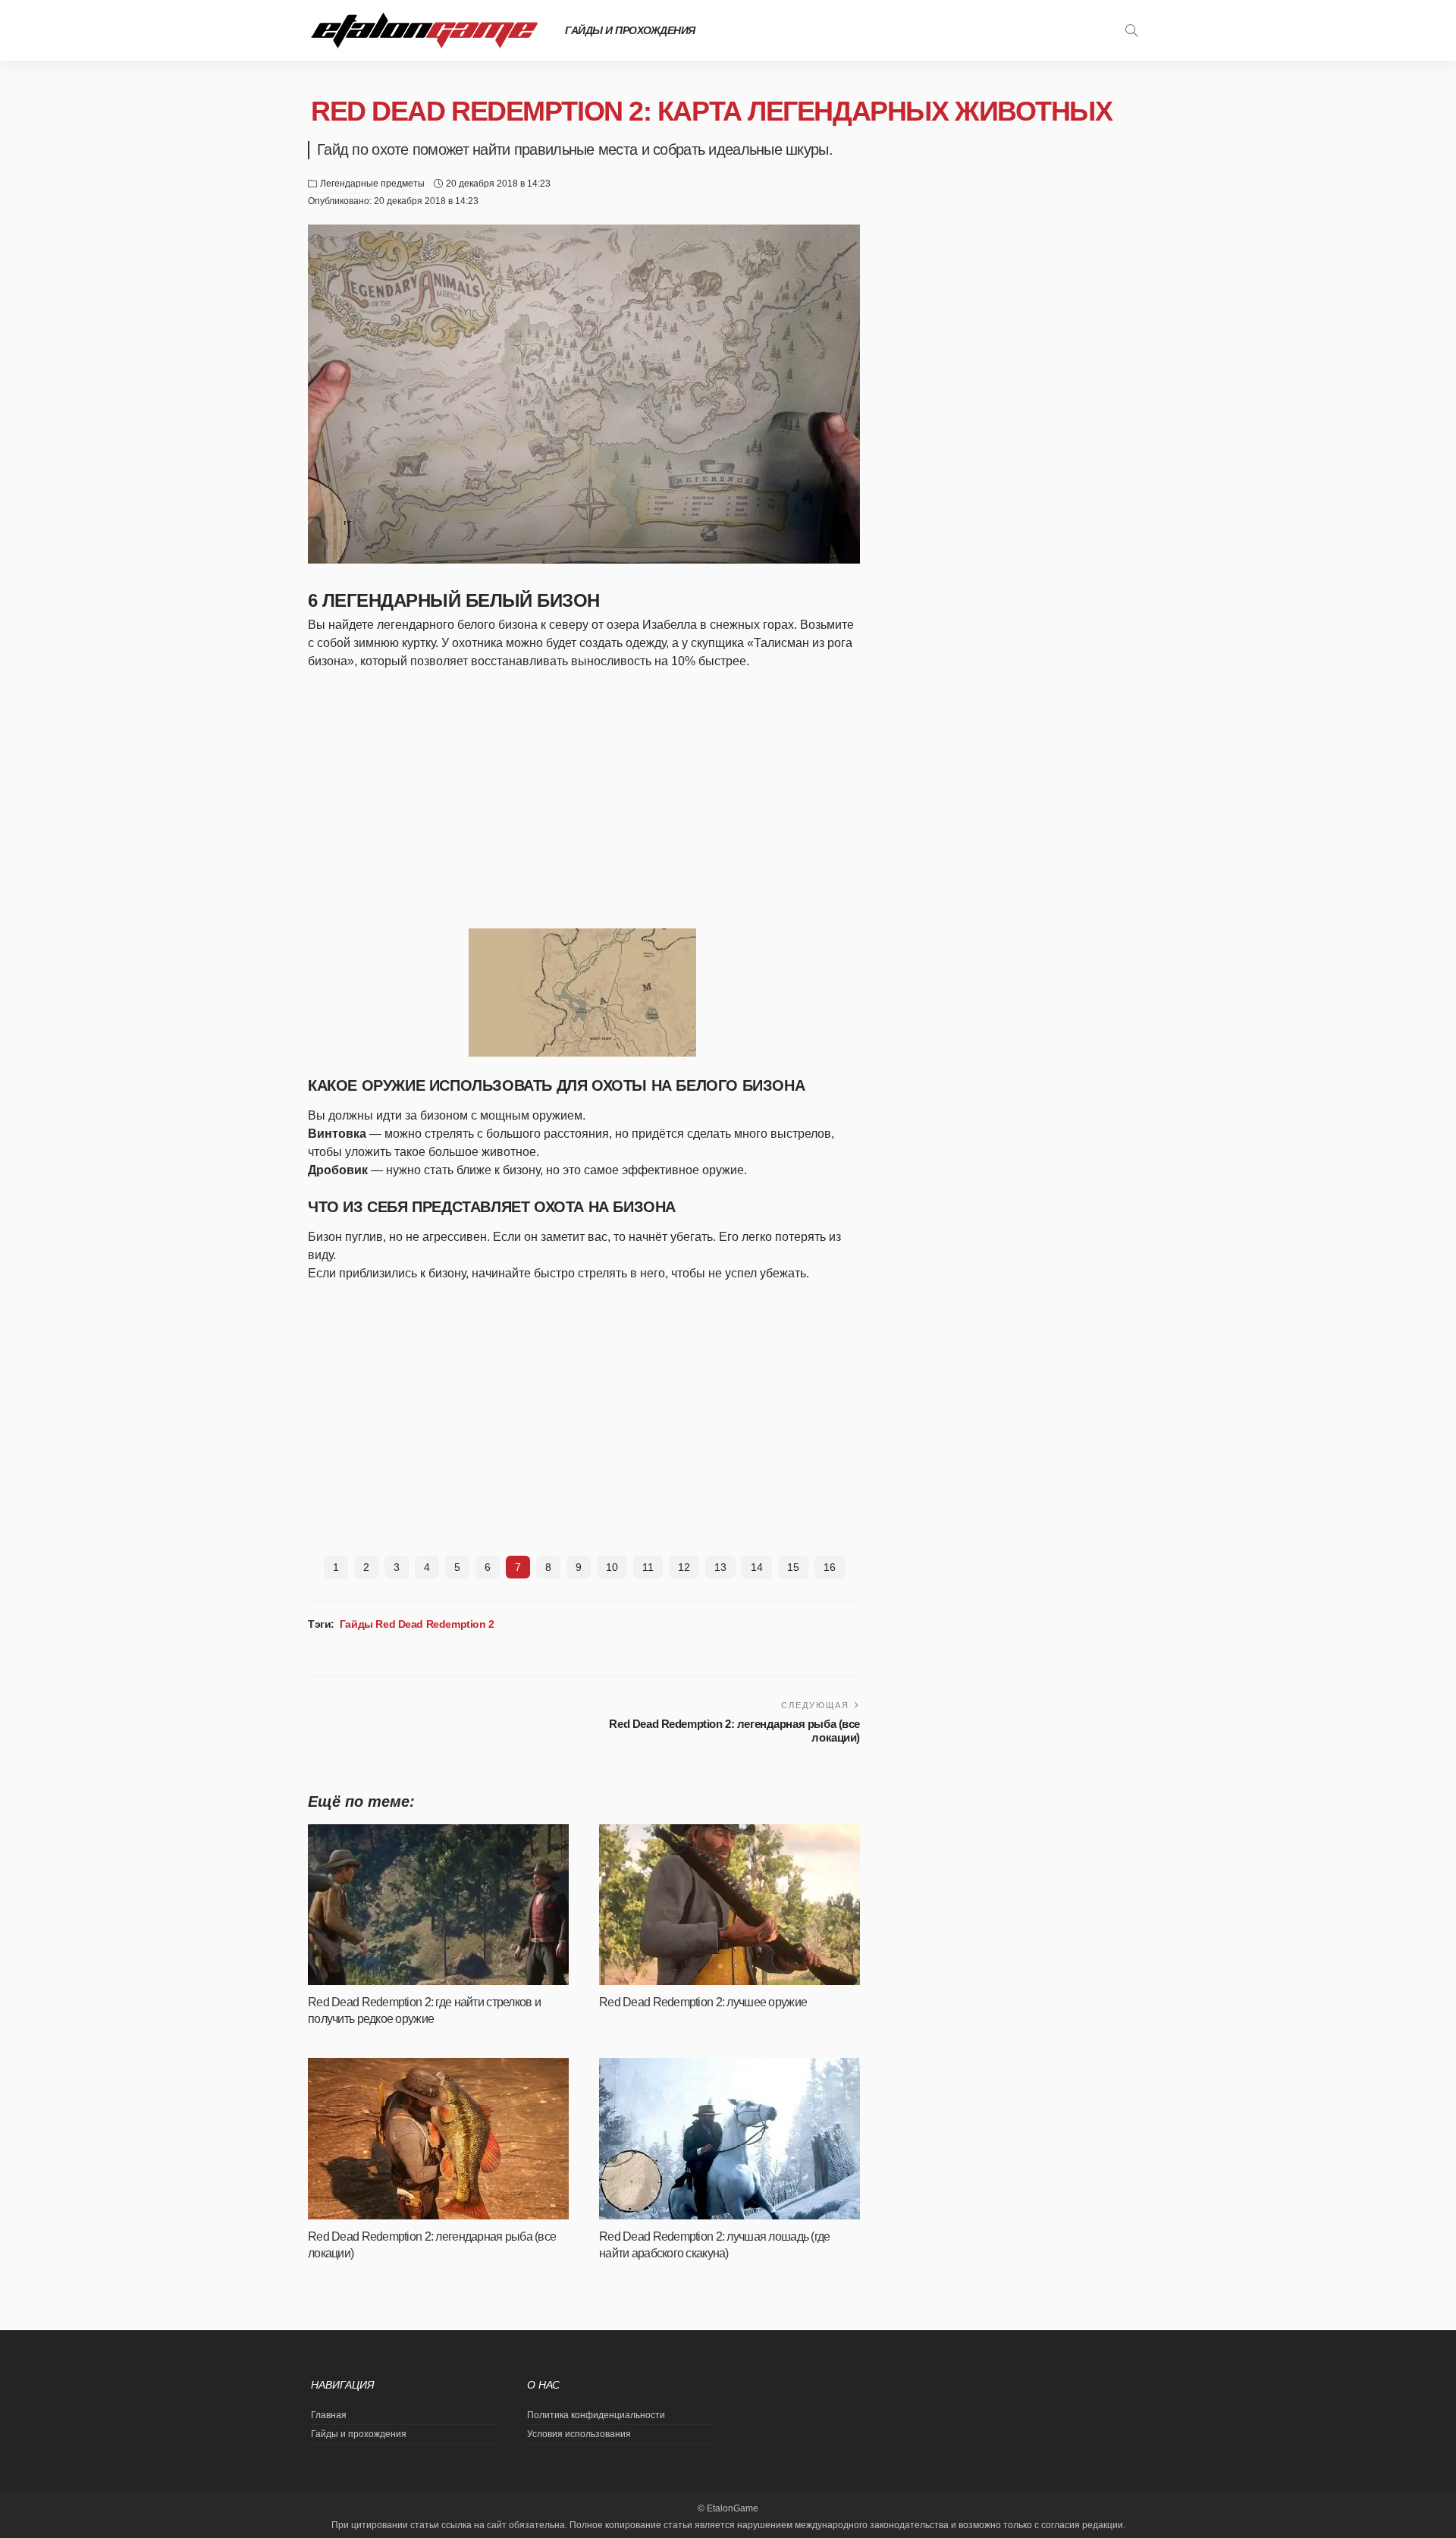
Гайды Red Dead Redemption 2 (417, 1624)
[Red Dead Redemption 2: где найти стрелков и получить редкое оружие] (438, 1905)
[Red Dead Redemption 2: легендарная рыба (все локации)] (438, 2139)
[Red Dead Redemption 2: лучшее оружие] (730, 1905)
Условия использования (579, 2434)
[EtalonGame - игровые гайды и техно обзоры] (425, 30)
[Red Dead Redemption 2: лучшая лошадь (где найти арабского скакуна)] (730, 2139)
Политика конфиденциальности (596, 2415)
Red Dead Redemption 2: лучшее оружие (703, 2002)
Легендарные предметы (372, 184)
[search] (1131, 30)
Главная (329, 2415)
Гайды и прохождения (630, 30)
